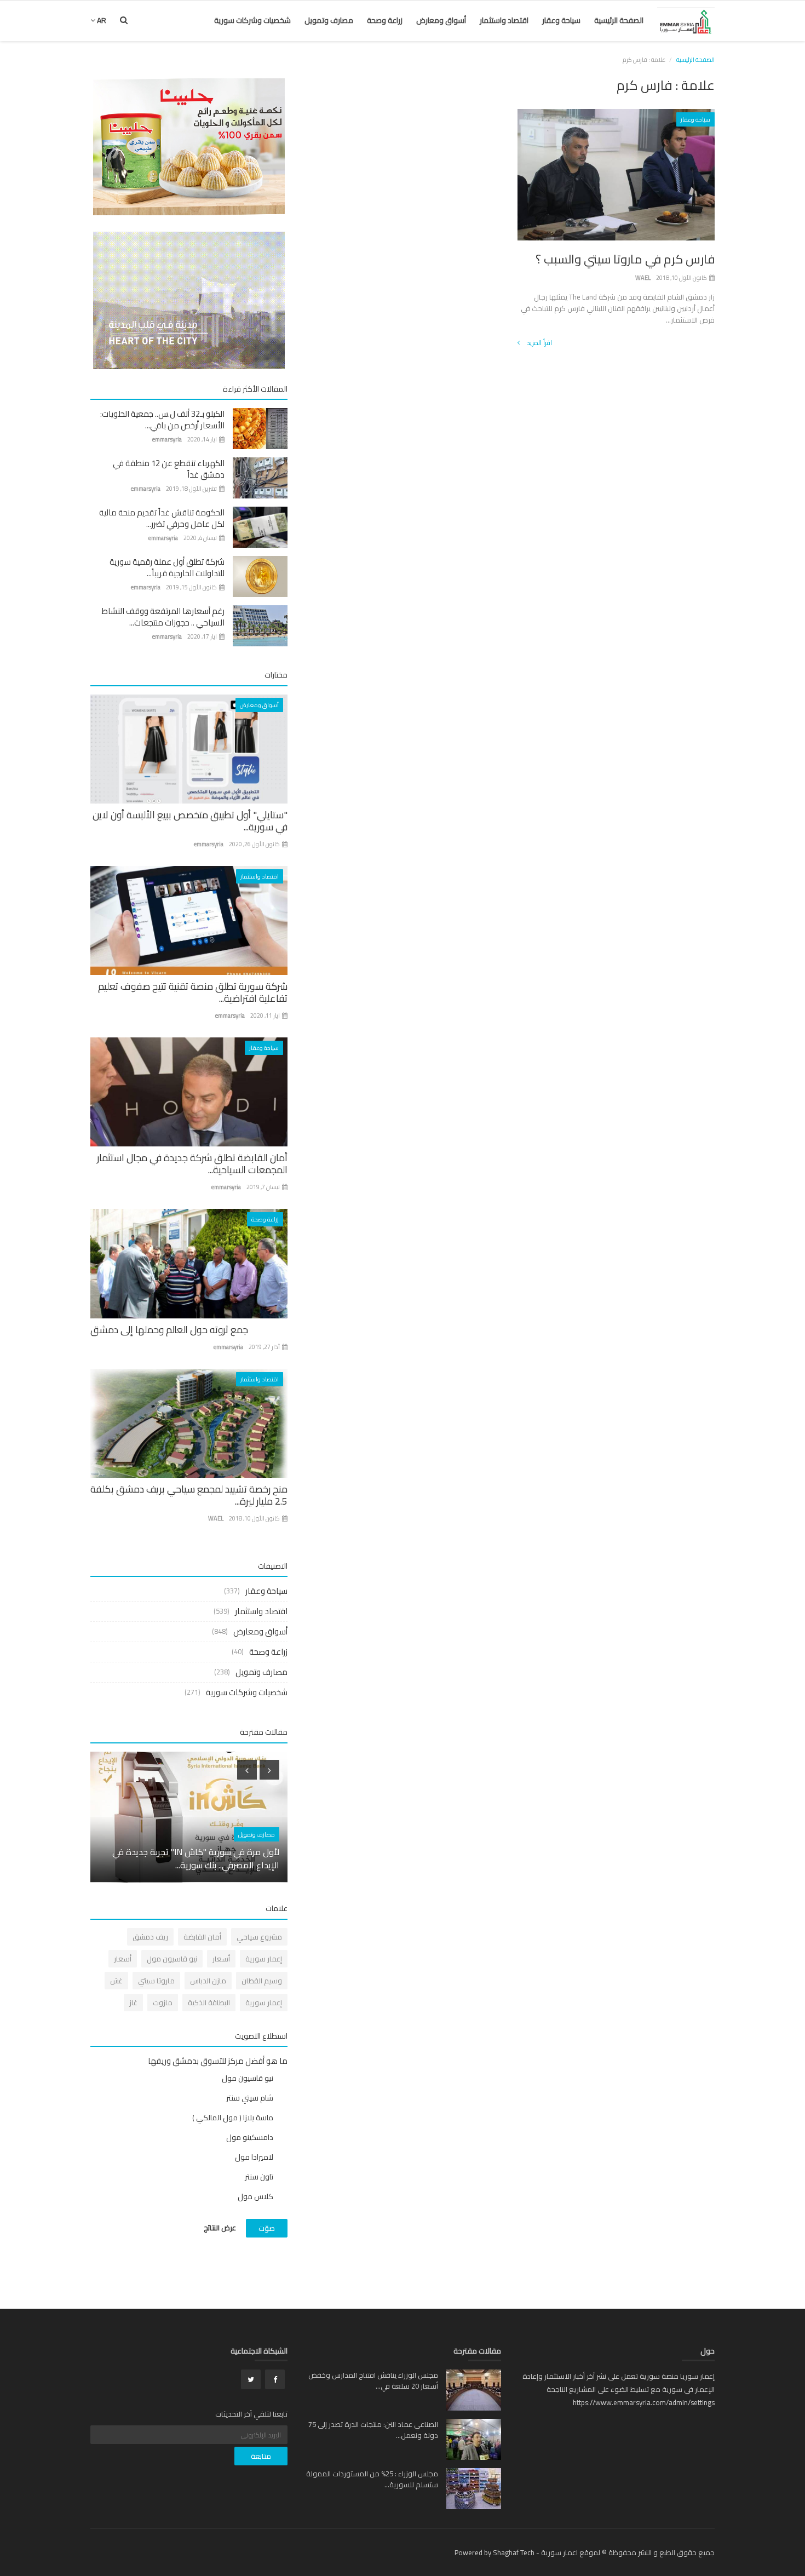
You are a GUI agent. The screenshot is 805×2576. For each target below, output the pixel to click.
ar (101, 20)
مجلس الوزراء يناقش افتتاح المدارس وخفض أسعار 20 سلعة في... (373, 2380)
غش (116, 1981)
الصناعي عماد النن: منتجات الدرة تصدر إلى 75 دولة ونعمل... (373, 2430)
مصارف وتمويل (329, 20)
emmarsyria (167, 439)
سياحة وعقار (561, 20)
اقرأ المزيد (539, 343)
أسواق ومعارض (441, 20)
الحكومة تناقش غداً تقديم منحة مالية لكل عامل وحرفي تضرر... (162, 518)
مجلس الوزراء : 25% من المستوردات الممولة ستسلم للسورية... (372, 2479)
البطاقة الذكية (209, 2003)
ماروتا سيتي (156, 1981)
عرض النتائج (220, 2228)
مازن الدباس (208, 1981)
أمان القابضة (202, 1937)
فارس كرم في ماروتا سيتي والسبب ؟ (625, 259)
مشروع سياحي (259, 1937)
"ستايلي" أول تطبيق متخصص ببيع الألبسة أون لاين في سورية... (190, 821)
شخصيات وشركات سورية (252, 20)
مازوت (163, 2003)
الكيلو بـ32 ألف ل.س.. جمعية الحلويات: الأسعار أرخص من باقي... (162, 420)
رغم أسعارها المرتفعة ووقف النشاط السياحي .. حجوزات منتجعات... (163, 617)
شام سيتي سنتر (250, 2098)
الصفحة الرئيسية (619, 20)
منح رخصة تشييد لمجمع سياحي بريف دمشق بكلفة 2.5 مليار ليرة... (189, 1495)
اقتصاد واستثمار (504, 20)
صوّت (267, 2228)
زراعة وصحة (385, 20)
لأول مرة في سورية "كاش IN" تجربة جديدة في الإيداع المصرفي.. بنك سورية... (196, 1858)
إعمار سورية (264, 1959)
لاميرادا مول (254, 2157)
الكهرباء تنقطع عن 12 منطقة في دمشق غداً (169, 469)
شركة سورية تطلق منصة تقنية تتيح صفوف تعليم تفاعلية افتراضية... (193, 992)
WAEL (643, 278)
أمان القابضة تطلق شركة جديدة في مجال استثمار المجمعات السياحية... (192, 1164)
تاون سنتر (259, 2177)
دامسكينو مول (250, 2137)
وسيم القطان (262, 1981)
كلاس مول (255, 2196)
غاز (133, 2003)
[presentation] (247, 1770)
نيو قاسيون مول (172, 1959)
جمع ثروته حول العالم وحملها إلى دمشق (169, 1330)
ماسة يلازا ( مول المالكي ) (233, 2118)
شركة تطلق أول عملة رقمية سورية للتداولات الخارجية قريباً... (167, 567)
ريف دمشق (150, 1937)
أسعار (221, 1959)
